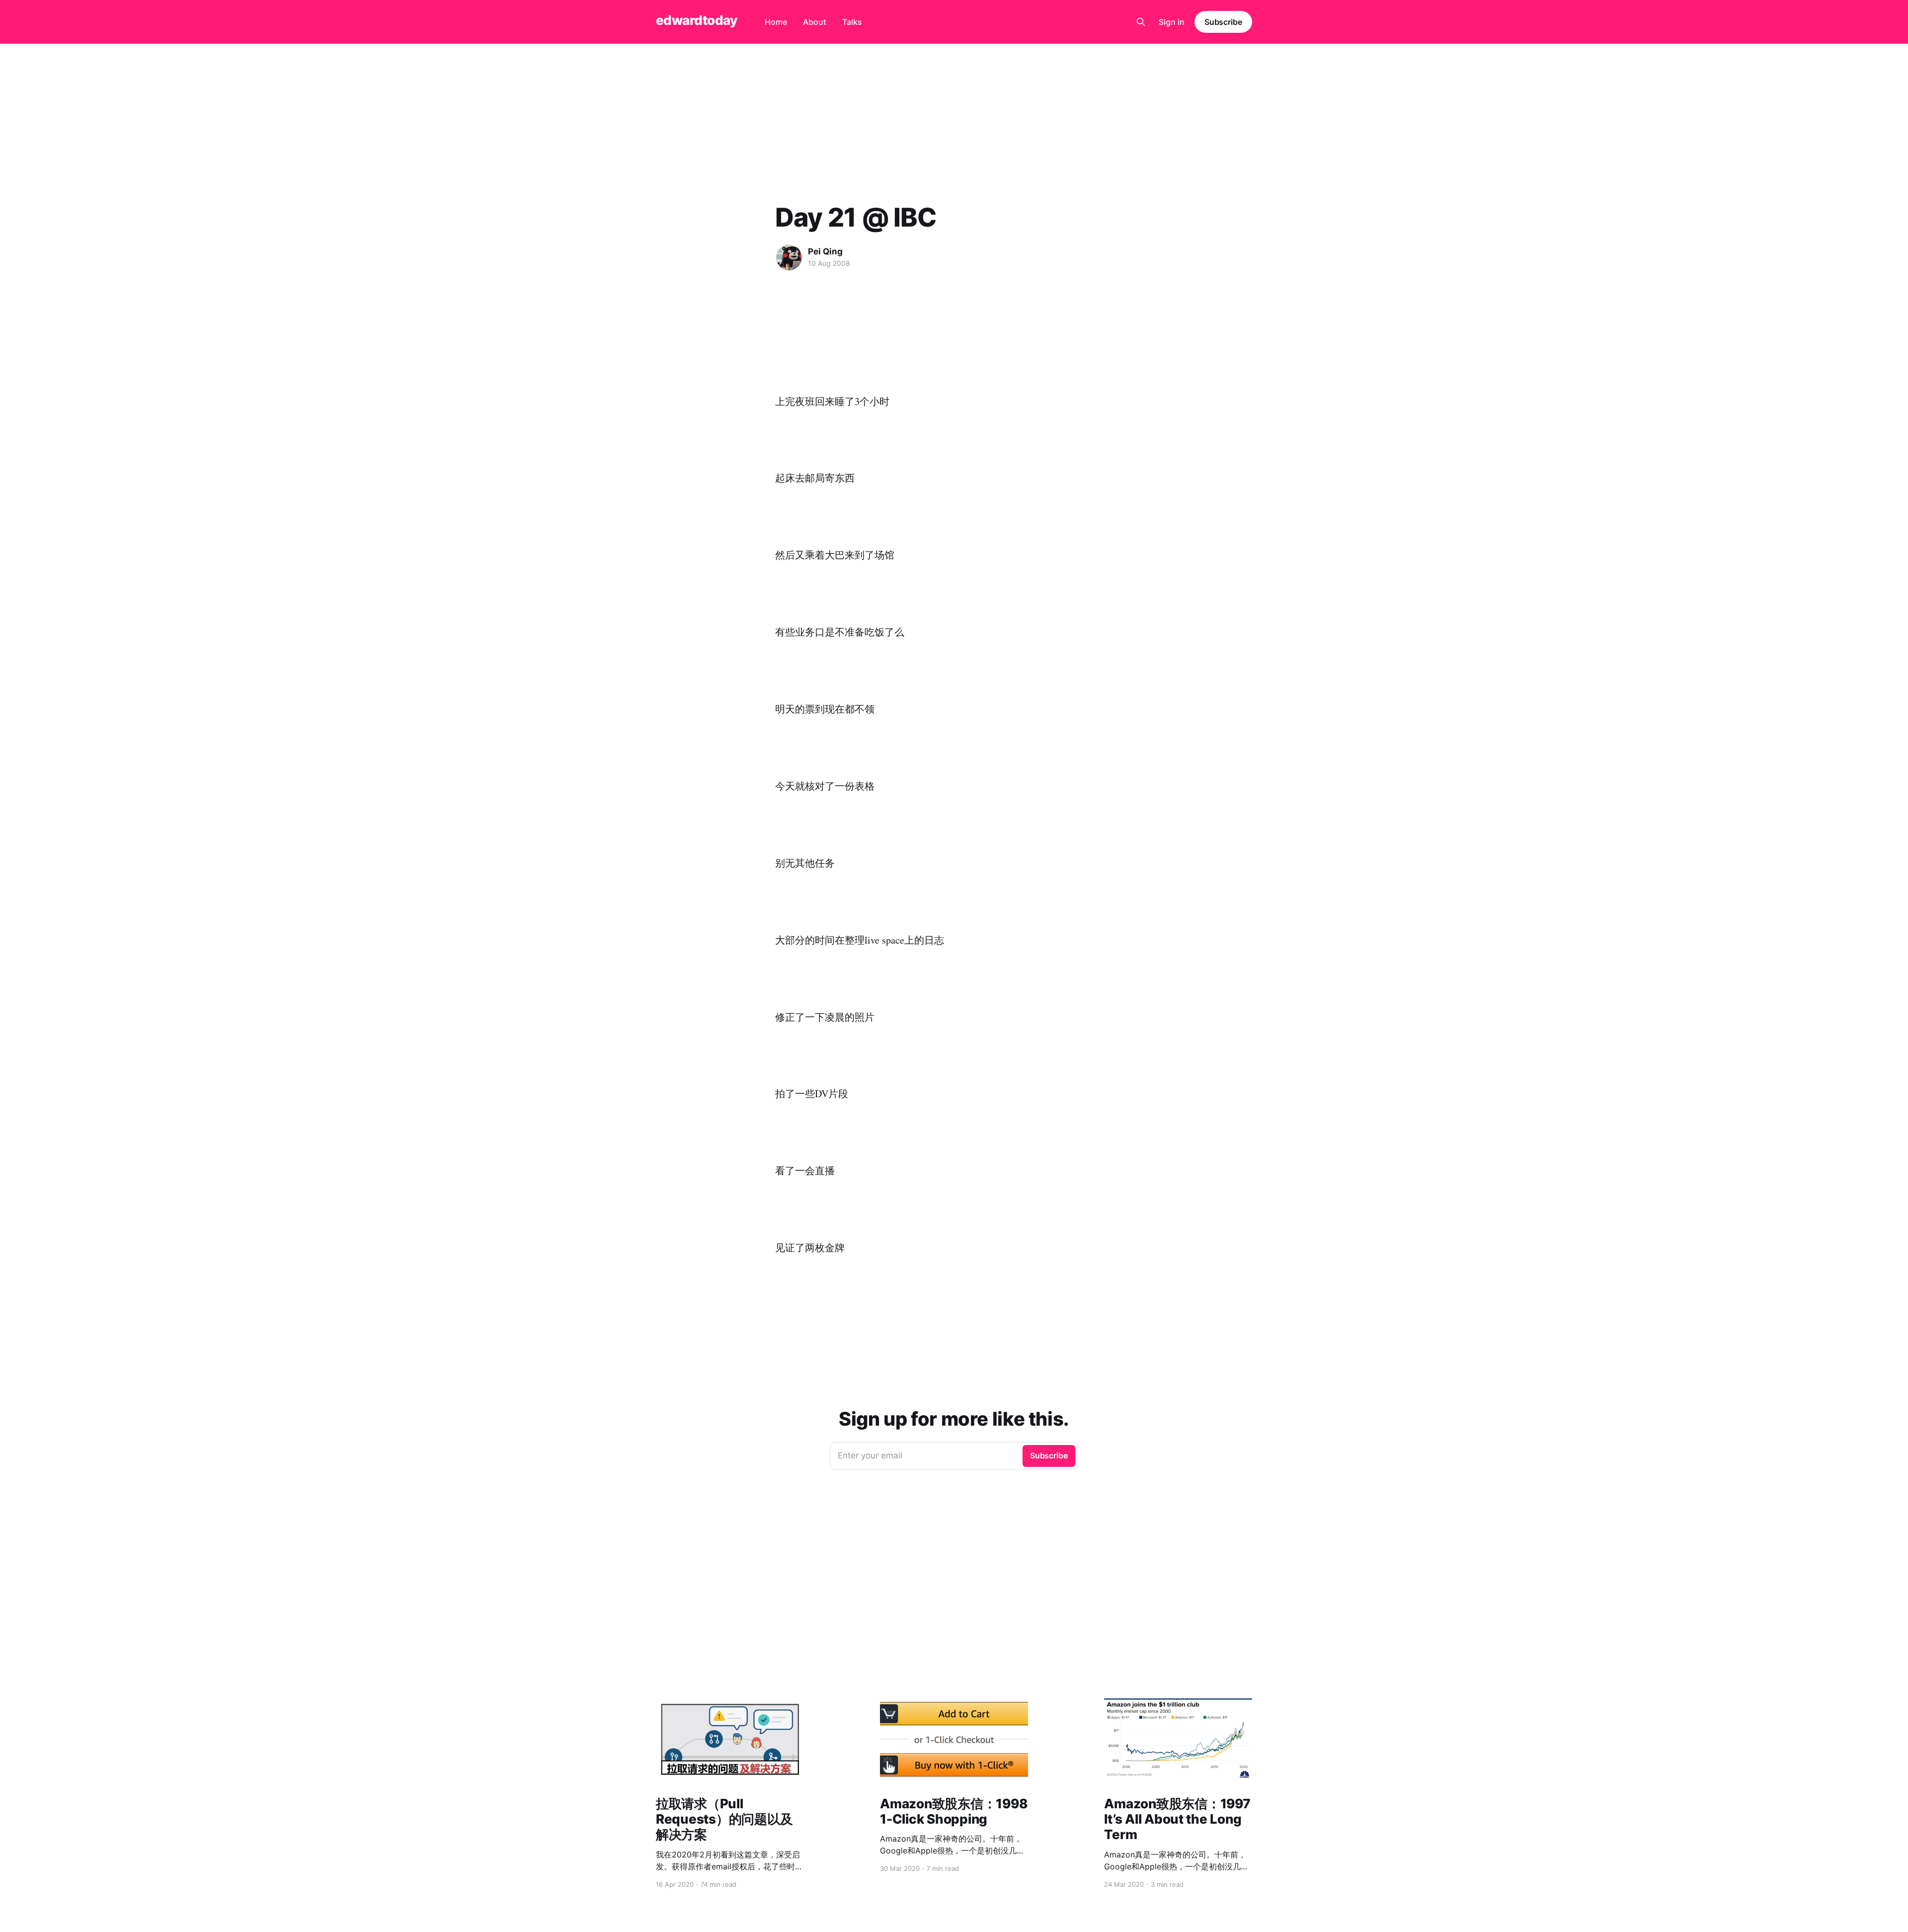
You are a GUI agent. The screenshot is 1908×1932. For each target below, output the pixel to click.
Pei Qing (825, 251)
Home (776, 22)
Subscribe (1223, 22)
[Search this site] (1141, 22)
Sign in (1172, 22)
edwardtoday (696, 21)
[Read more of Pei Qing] (789, 257)
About (815, 22)
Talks (852, 22)
